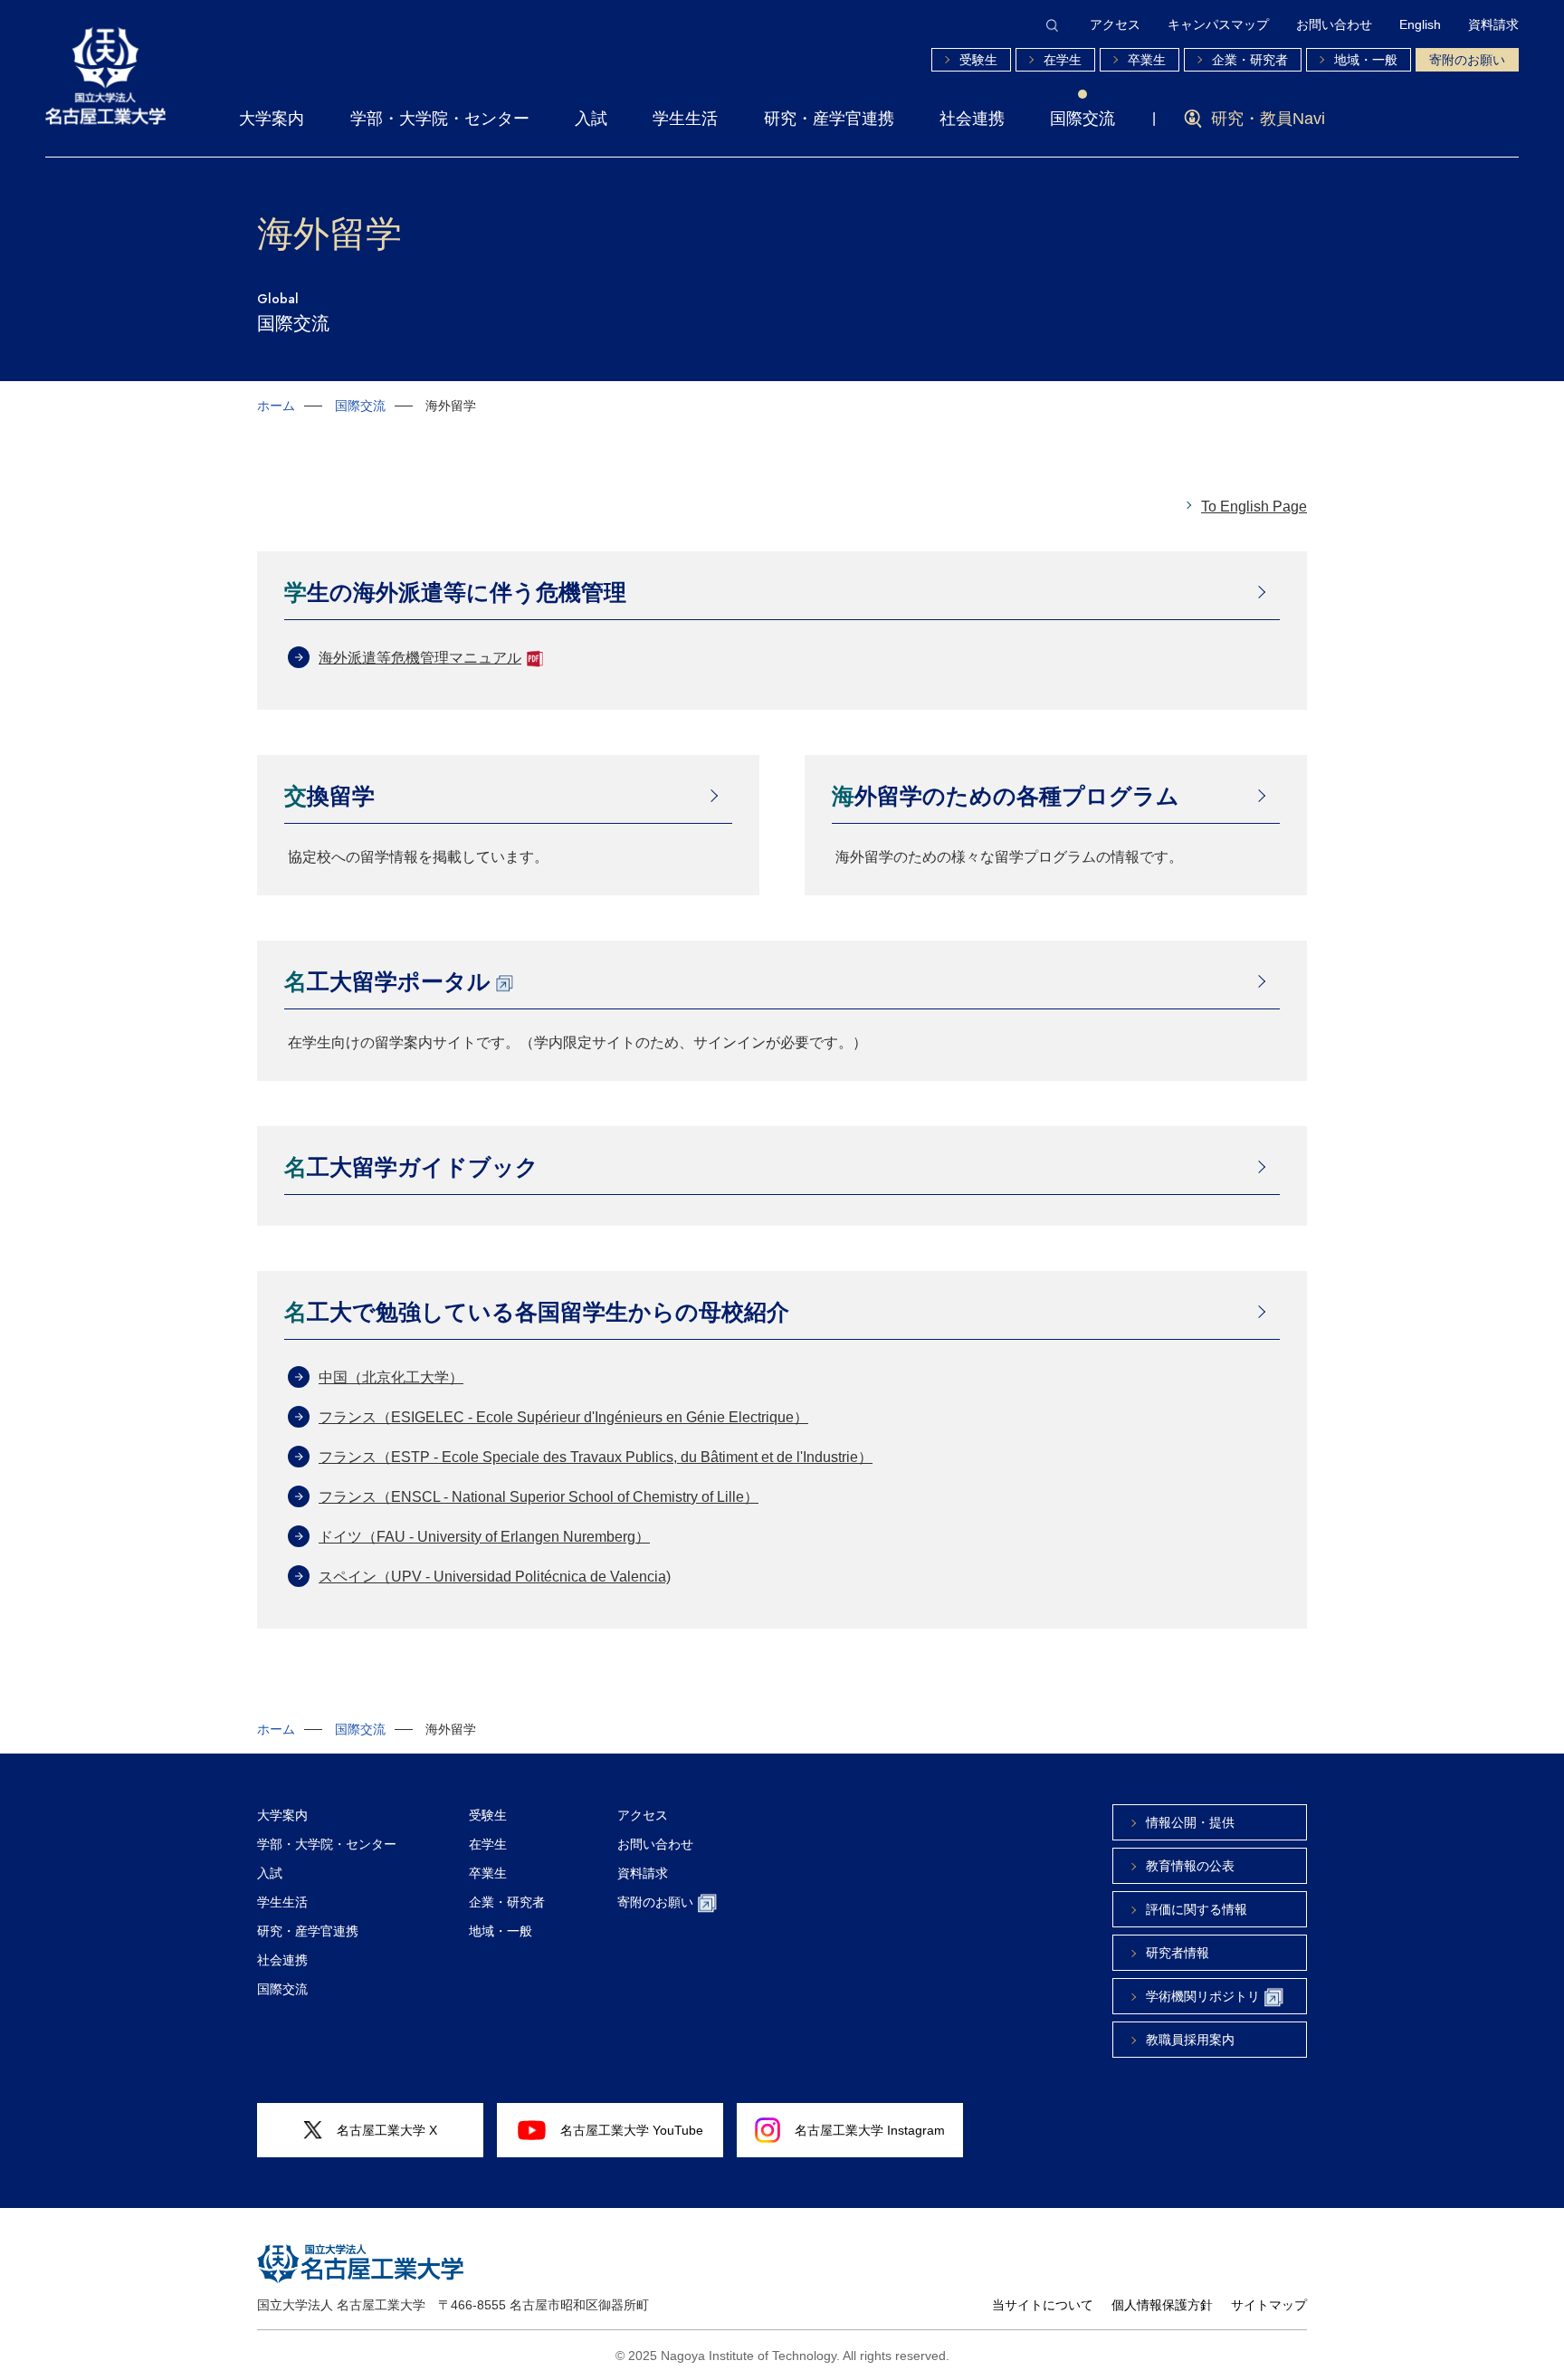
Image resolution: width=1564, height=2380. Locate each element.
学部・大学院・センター (440, 119)
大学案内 (272, 119)
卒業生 (1147, 60)
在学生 (1063, 60)
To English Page (1254, 507)
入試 (591, 119)
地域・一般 (1366, 60)
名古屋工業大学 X (387, 2130)
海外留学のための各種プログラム (1006, 796)
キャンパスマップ (1218, 24)
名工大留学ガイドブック (411, 1167)
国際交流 (1082, 119)
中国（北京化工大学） (391, 1377)
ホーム (276, 406)
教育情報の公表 (1190, 1866)
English (1420, 24)
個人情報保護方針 (1162, 2305)
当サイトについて (1043, 2305)
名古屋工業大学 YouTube (632, 2130)
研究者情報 (1178, 1953)
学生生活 (685, 119)
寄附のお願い (1467, 60)
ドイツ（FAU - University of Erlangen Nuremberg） (484, 1537)
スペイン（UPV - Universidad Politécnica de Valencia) (495, 1577)
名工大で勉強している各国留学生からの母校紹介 (537, 1312)
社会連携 (972, 119)
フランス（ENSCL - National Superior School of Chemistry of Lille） (539, 1497)
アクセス (1115, 24)
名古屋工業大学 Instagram (870, 2130)
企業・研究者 (1250, 60)
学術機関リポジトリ (1203, 1996)
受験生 (978, 60)
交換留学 (329, 796)
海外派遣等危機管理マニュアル (420, 658)
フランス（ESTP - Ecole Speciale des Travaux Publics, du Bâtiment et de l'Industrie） (596, 1457)
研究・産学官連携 (829, 119)
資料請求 (1493, 24)
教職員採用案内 (1190, 2040)
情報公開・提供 (1190, 1822)
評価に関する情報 (1197, 1909)
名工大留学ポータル (387, 981)
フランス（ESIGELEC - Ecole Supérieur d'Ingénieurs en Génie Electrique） (563, 1417)
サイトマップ (1269, 2305)
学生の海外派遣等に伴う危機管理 (455, 592)
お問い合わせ (1334, 24)
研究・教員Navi (1268, 119)
